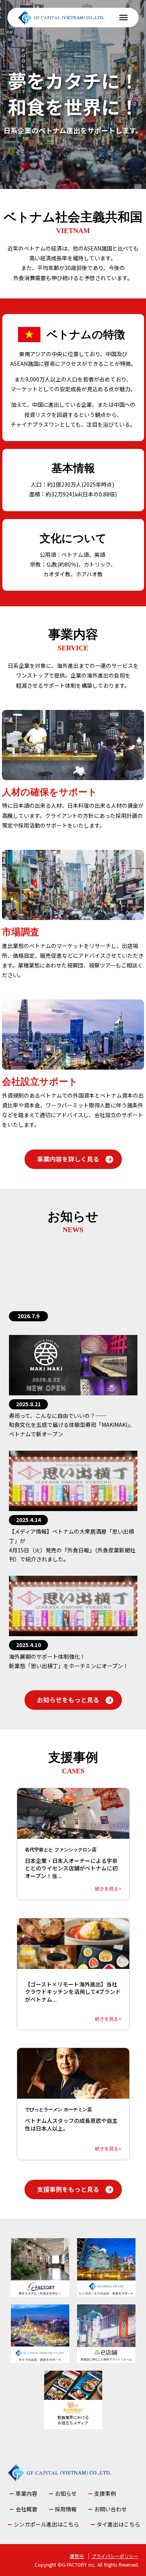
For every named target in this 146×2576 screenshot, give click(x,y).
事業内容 (26, 2494)
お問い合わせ (111, 2509)
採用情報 (66, 2509)
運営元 (77, 2556)
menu (123, 18)
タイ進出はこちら (118, 2524)
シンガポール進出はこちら (46, 2524)
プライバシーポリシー (115, 2556)
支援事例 (105, 2494)
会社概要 (26, 2509)
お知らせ (66, 2494)
